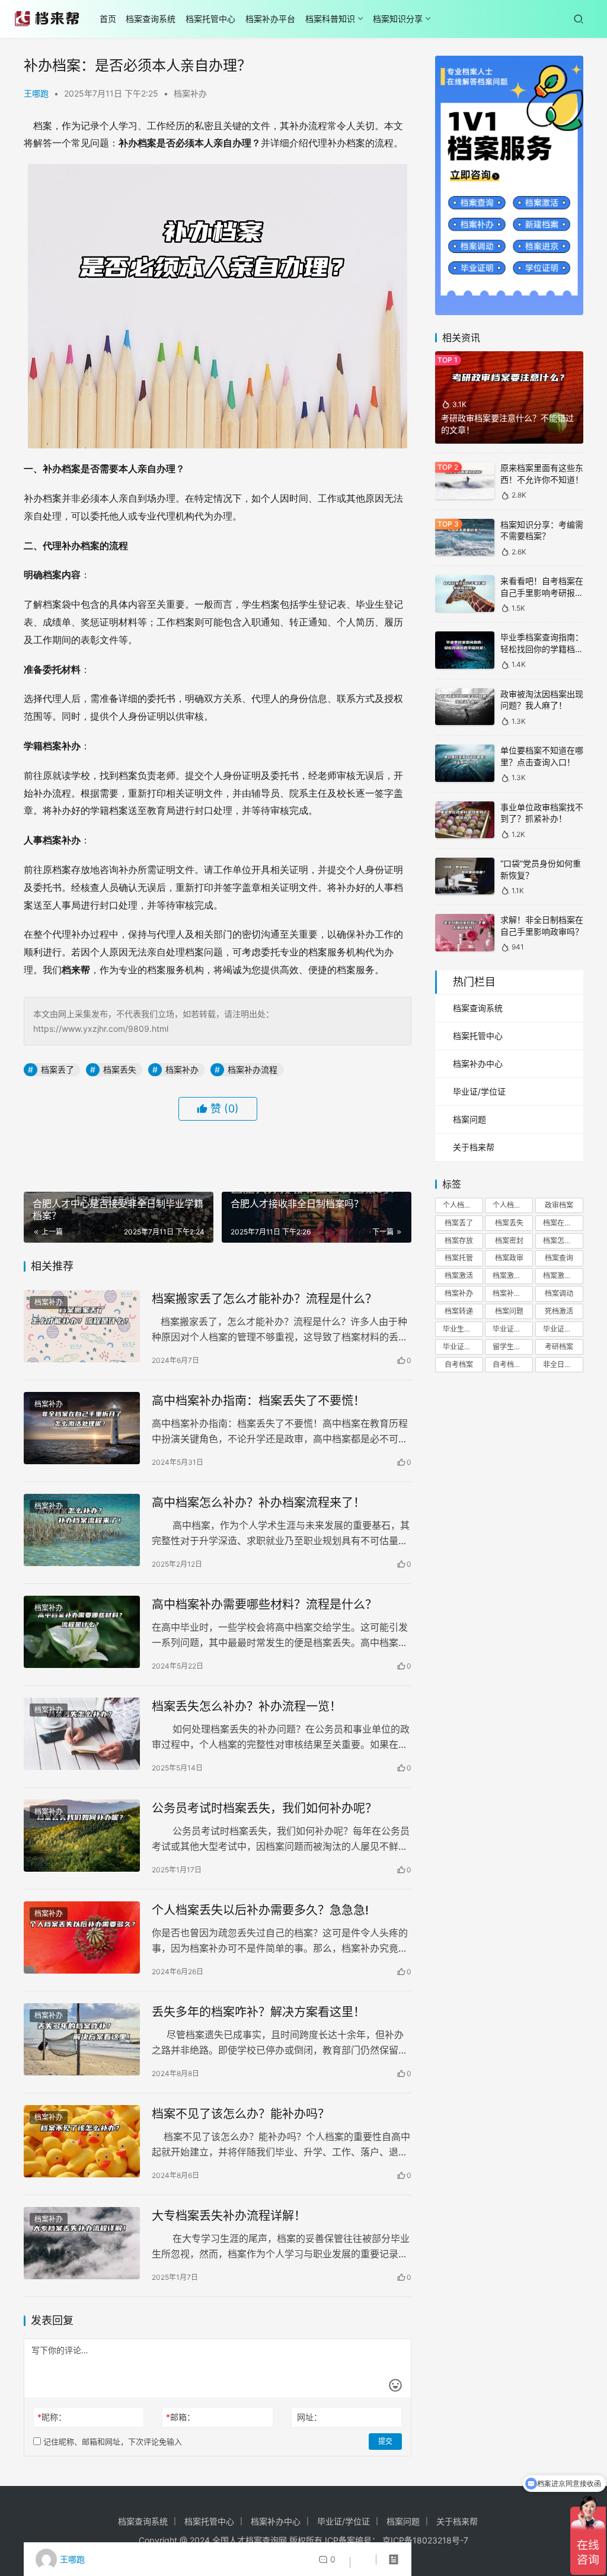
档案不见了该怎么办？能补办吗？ (241, 2114)
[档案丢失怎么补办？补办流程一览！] (82, 1734)
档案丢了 (57, 1069)
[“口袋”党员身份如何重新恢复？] (465, 876)
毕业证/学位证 (479, 1091)
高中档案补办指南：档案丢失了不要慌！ (258, 1401)
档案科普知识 (330, 19)
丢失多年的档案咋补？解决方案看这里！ (258, 2012)
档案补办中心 (478, 1064)
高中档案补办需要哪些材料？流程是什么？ (264, 1605)
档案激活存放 (513, 1276)
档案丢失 (120, 1069)
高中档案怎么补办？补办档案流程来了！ (258, 1503)
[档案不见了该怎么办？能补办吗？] (82, 2142)
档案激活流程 (563, 1276)
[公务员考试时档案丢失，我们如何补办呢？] (82, 1836)
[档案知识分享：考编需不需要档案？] (465, 538)
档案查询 (559, 1258)
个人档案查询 (513, 1205)
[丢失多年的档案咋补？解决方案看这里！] (82, 2040)
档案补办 (190, 93)
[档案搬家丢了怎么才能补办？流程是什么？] (82, 1327)
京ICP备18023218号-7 (425, 2540)
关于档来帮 (474, 1147)
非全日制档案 (563, 1364)
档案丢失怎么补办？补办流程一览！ (247, 1706)
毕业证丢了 (510, 1329)
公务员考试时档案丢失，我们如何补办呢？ (264, 1808)
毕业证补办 (461, 1347)
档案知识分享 (398, 19)
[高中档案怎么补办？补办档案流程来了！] (82, 1530)
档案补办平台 (270, 19)
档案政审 (509, 1258)
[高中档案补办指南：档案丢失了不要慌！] (82, 1428)
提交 (385, 2441)
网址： (309, 2417)
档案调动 (559, 1293)
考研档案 (559, 1347)
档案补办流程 (253, 1069)
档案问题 (469, 1119)
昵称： (52, 2417)
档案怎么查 (561, 1241)
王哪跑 (36, 93)
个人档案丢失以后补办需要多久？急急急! (260, 1910)
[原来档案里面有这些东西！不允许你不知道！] (465, 481)
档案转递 (459, 1311)
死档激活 (559, 1311)
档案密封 (509, 1241)
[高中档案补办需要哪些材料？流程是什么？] (82, 1632)
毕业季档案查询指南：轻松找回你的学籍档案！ (542, 649)
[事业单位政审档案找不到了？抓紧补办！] (465, 820)
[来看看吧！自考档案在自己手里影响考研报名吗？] (465, 594)
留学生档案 (510, 1347)
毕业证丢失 (561, 1329)
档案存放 (459, 1241)
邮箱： (180, 2417)
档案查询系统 (151, 19)
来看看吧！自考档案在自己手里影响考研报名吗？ (542, 592)
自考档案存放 (513, 1364)
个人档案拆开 (463, 1205)
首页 (108, 19)
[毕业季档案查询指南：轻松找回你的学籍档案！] (465, 650)
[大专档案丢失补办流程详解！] (82, 2243)
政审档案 (559, 1205)
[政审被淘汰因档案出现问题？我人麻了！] (465, 707)
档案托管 (459, 1258)
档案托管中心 (210, 19)
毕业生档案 (461, 1329)
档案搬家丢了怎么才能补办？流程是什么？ (264, 1299)
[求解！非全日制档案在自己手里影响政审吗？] (465, 933)
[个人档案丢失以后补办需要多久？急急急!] (82, 1938)
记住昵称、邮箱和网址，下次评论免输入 (111, 2442)
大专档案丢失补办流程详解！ (229, 2216)
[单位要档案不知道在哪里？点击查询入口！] (465, 763)
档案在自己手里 (563, 1223)
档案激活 (459, 1276)
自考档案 (459, 1364)
